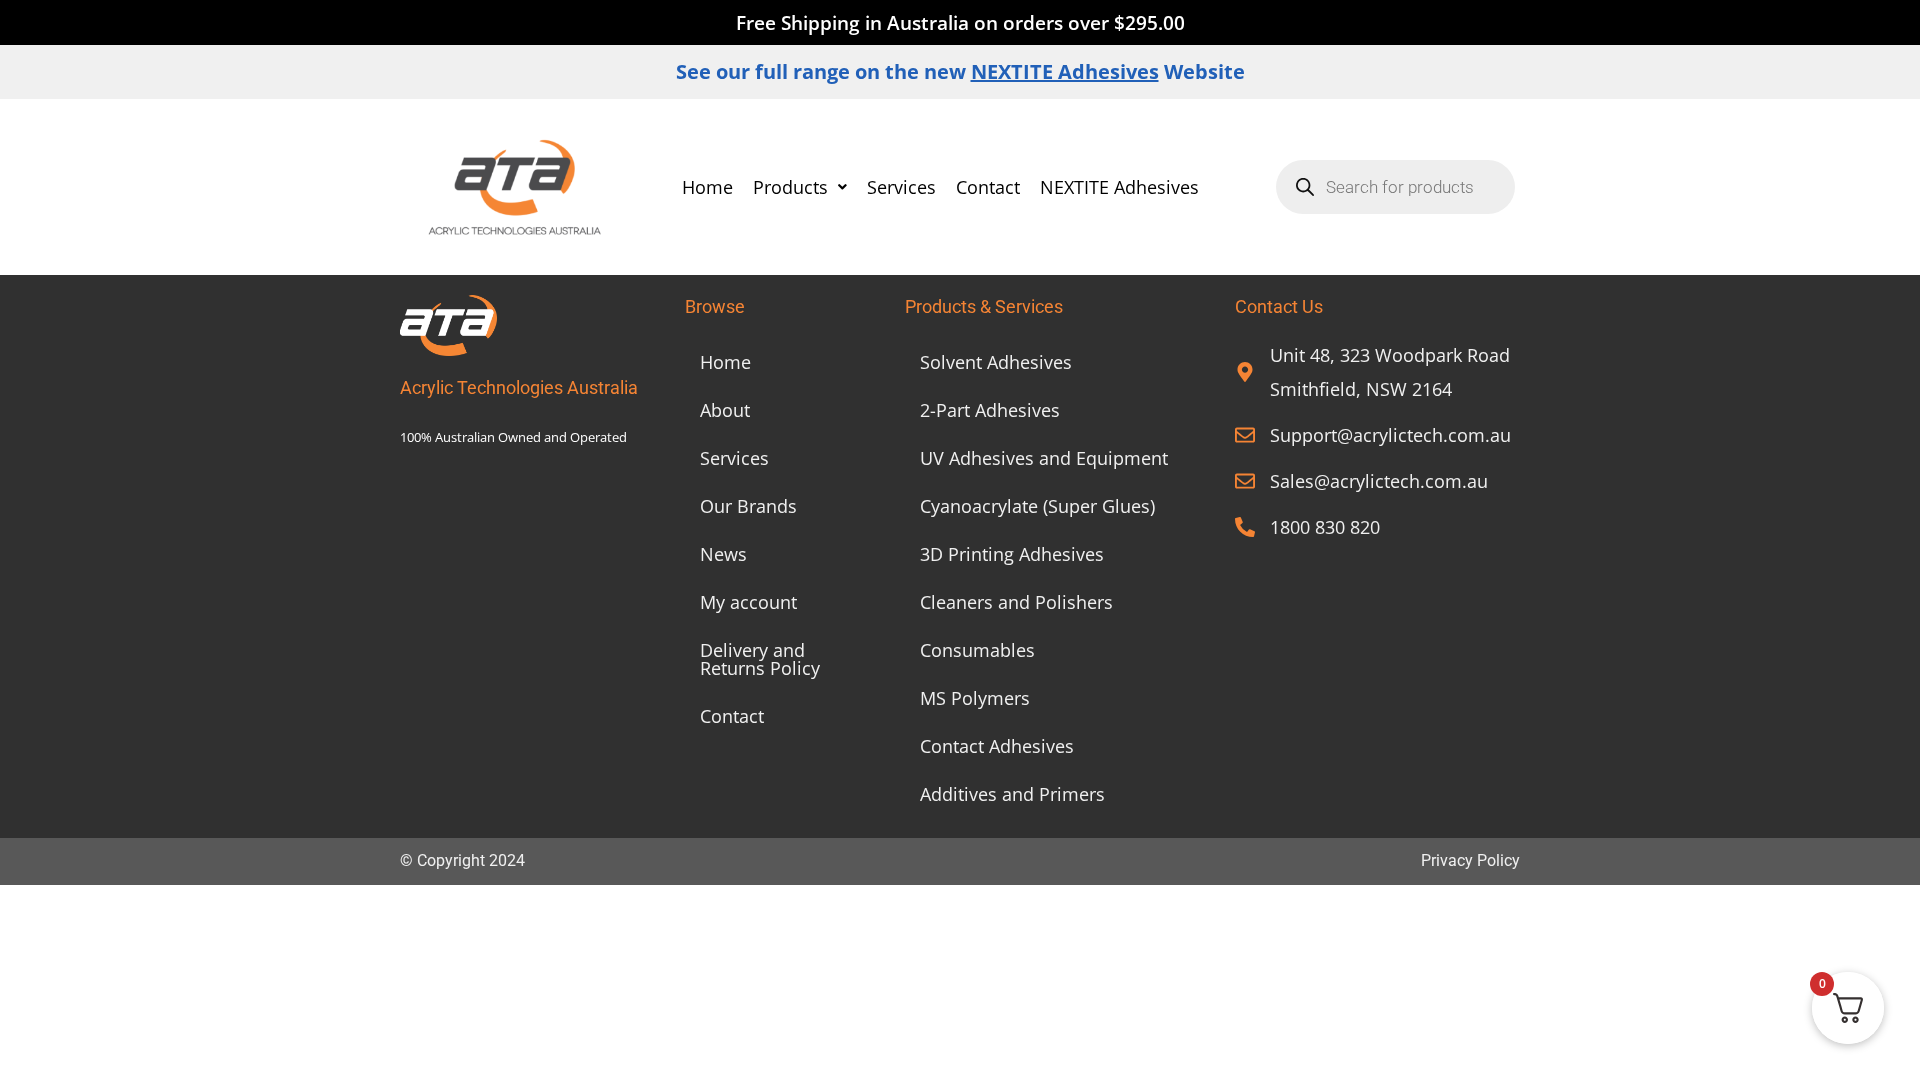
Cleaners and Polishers (1016, 602)
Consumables (977, 650)
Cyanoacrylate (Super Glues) (1037, 506)
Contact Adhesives (997, 746)
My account (748, 602)
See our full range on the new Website (960, 71)
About (725, 410)
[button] (800, 187)
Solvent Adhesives (996, 362)
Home (707, 187)
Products (790, 187)
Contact (988, 187)
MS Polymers (975, 698)
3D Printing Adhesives (1012, 554)
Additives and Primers (1012, 794)
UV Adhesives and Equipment (1044, 458)
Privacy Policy (1470, 860)
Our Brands (748, 506)
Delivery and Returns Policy (760, 659)
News (723, 554)
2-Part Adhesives (990, 410)
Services (901, 187)
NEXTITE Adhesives (1119, 187)
